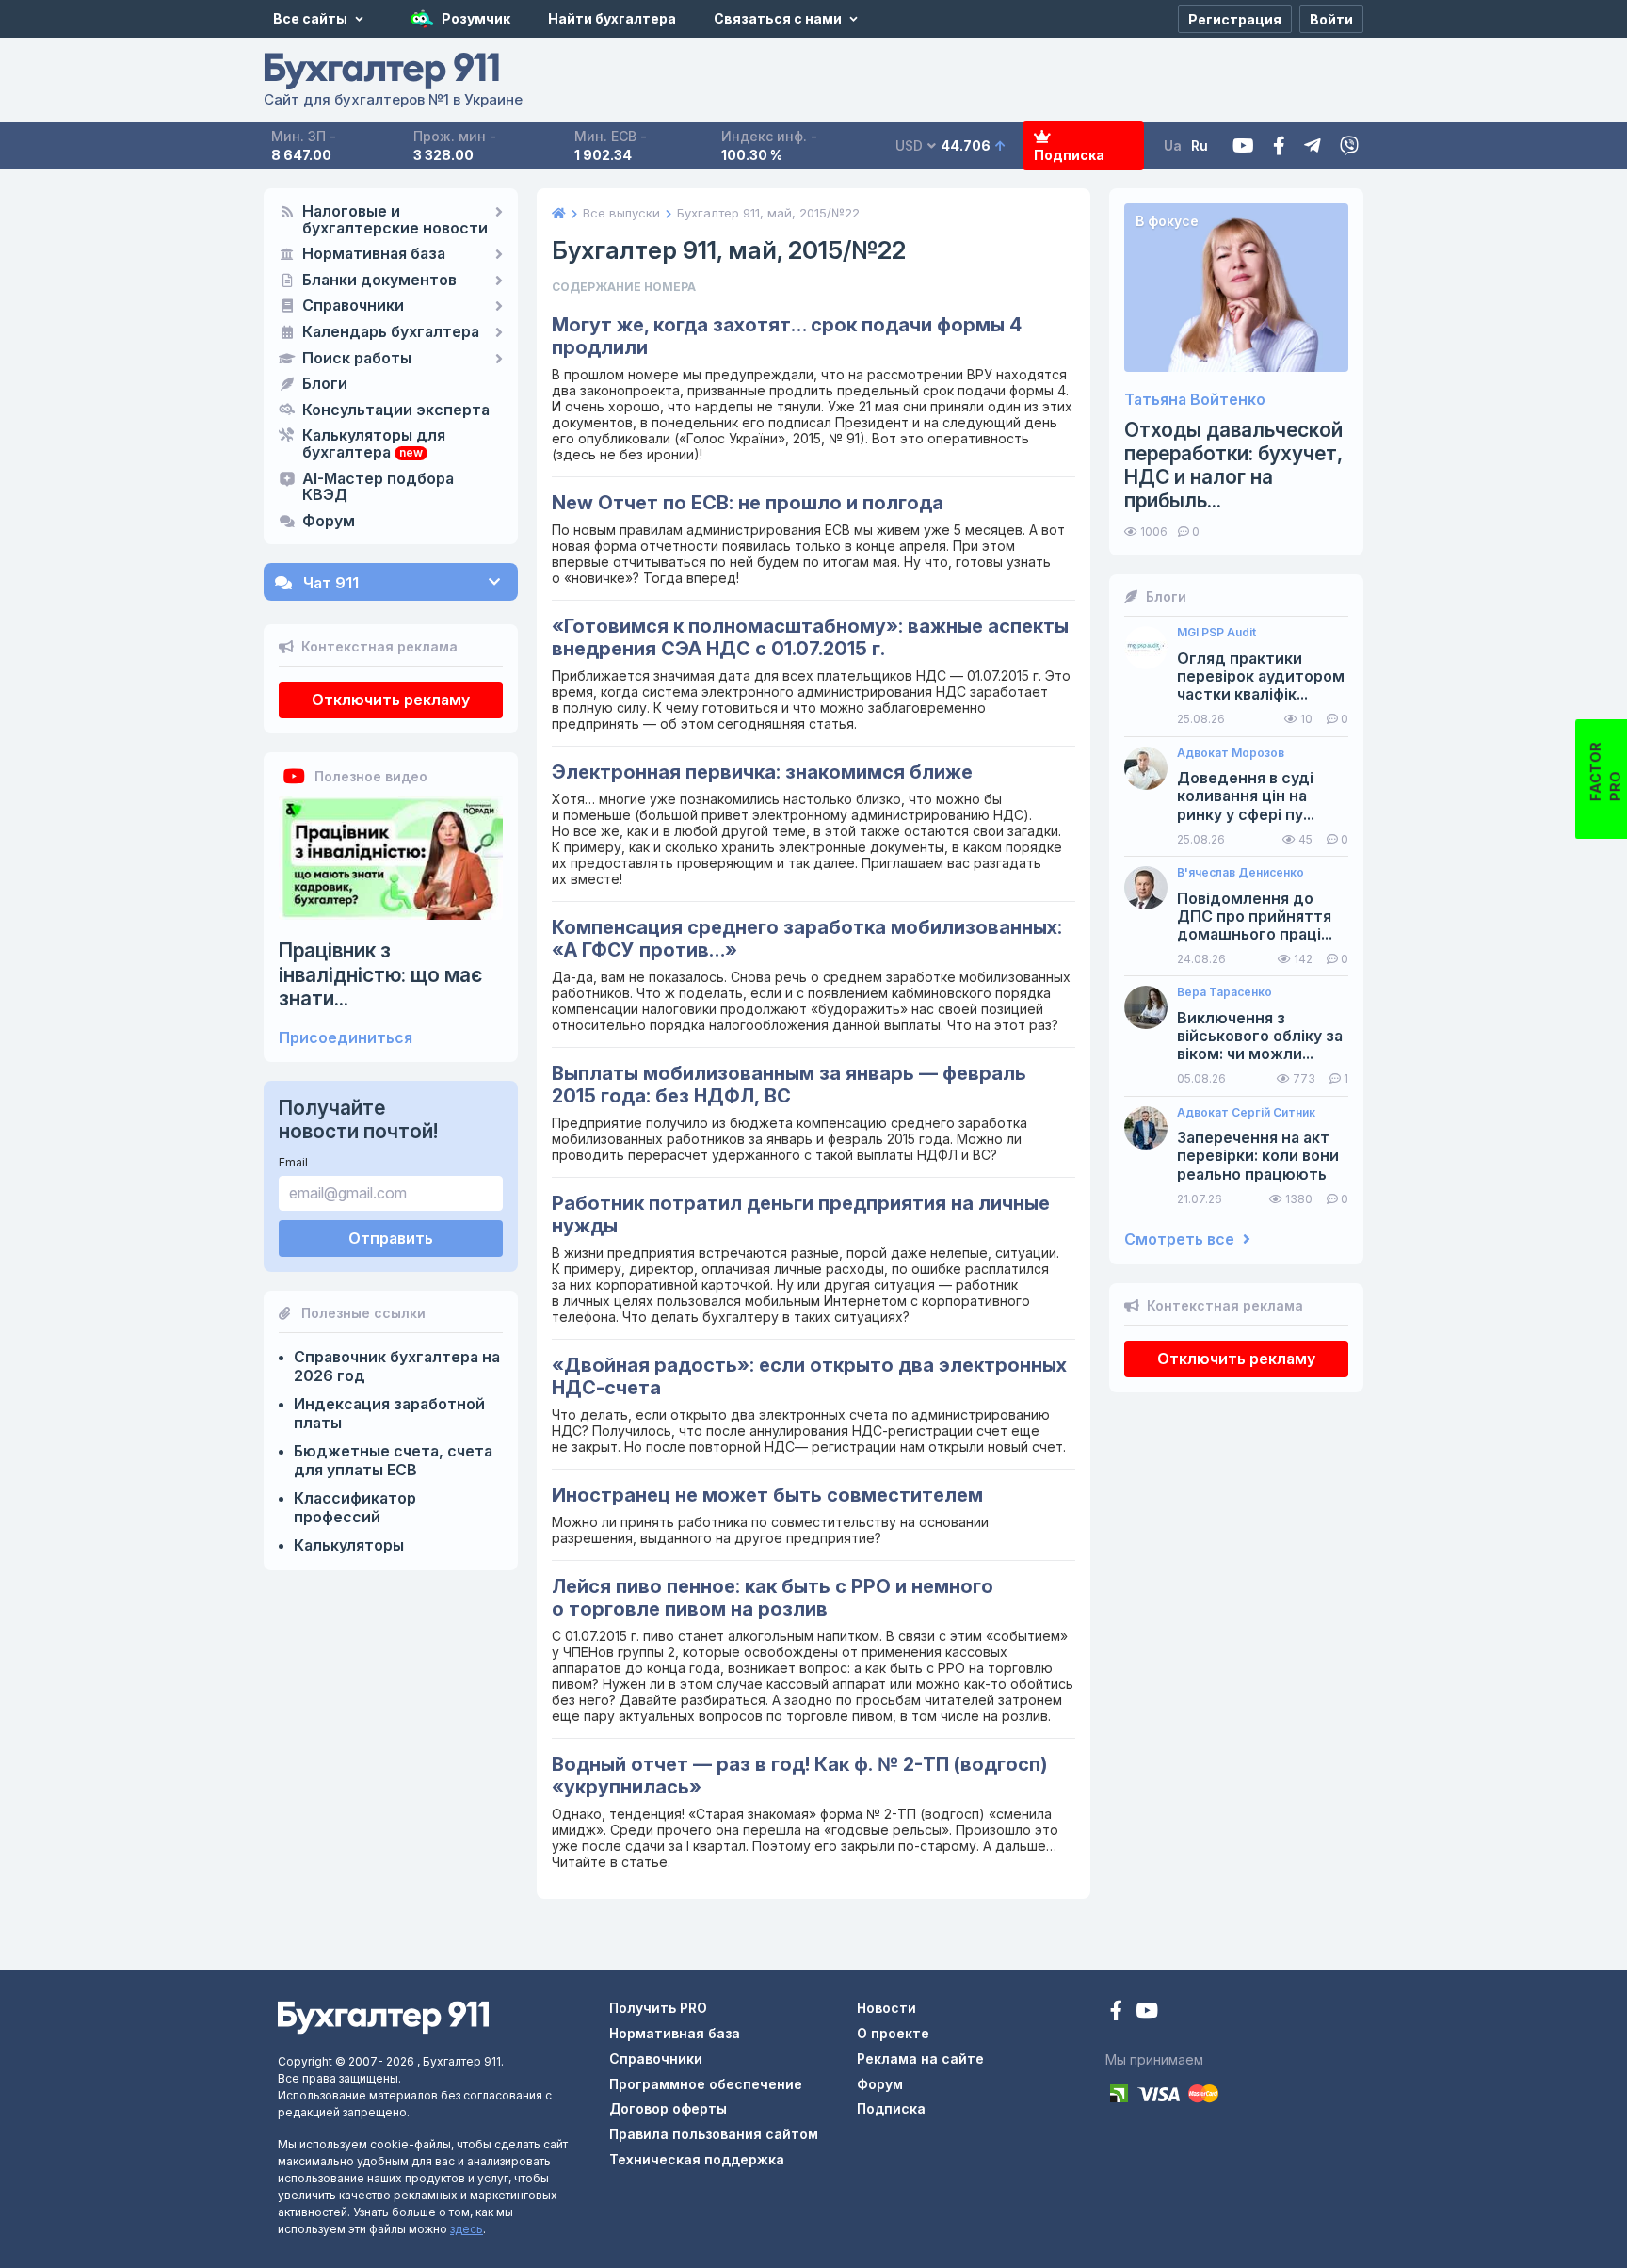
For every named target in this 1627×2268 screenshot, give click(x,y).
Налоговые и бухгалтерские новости (395, 220)
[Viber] (1349, 146)
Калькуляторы (349, 1545)
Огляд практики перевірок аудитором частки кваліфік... (1261, 676)
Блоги (325, 384)
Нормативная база (374, 254)
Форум (329, 522)
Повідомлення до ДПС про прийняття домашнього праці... (1255, 917)
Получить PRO (658, 2008)
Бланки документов (379, 281)
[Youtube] (1243, 146)
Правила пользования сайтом (714, 2134)
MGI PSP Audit (1216, 633)
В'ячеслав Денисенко (1240, 873)
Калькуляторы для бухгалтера (374, 444)
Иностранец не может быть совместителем (767, 1495)
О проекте (893, 2033)
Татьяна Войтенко (1195, 400)
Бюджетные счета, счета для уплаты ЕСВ (393, 1460)
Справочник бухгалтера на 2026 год (397, 1366)
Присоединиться (346, 1038)
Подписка (1069, 155)
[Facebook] (1279, 146)
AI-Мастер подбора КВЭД (378, 488)
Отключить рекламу (391, 700)
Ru (1200, 145)
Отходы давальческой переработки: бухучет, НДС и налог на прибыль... (1233, 466)
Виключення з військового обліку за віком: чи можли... (1260, 1036)
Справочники (353, 306)
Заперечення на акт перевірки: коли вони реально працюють (1258, 1156)
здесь (467, 2229)
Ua (1173, 145)
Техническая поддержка (697, 2159)
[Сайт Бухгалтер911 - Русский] (383, 2016)
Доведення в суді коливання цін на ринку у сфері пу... (1246, 796)
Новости (886, 2008)
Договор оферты (668, 2108)
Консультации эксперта (396, 410)
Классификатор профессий (355, 1507)
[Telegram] (1313, 146)
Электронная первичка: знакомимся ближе (762, 772)
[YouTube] (1147, 2012)
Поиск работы (357, 359)
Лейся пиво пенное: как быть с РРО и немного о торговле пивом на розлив (773, 1598)
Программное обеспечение (706, 2084)
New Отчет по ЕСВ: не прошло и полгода (748, 503)
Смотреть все (1181, 1239)
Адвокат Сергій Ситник (1246, 1113)
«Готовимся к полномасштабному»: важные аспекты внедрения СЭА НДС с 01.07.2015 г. (810, 637)
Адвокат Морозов (1231, 753)
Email (293, 1162)
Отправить (391, 1238)
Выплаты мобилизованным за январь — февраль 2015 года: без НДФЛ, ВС (789, 1085)
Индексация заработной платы (389, 1413)
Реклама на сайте (920, 2059)
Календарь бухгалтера (391, 332)
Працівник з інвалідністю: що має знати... (380, 974)
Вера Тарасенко (1224, 992)
